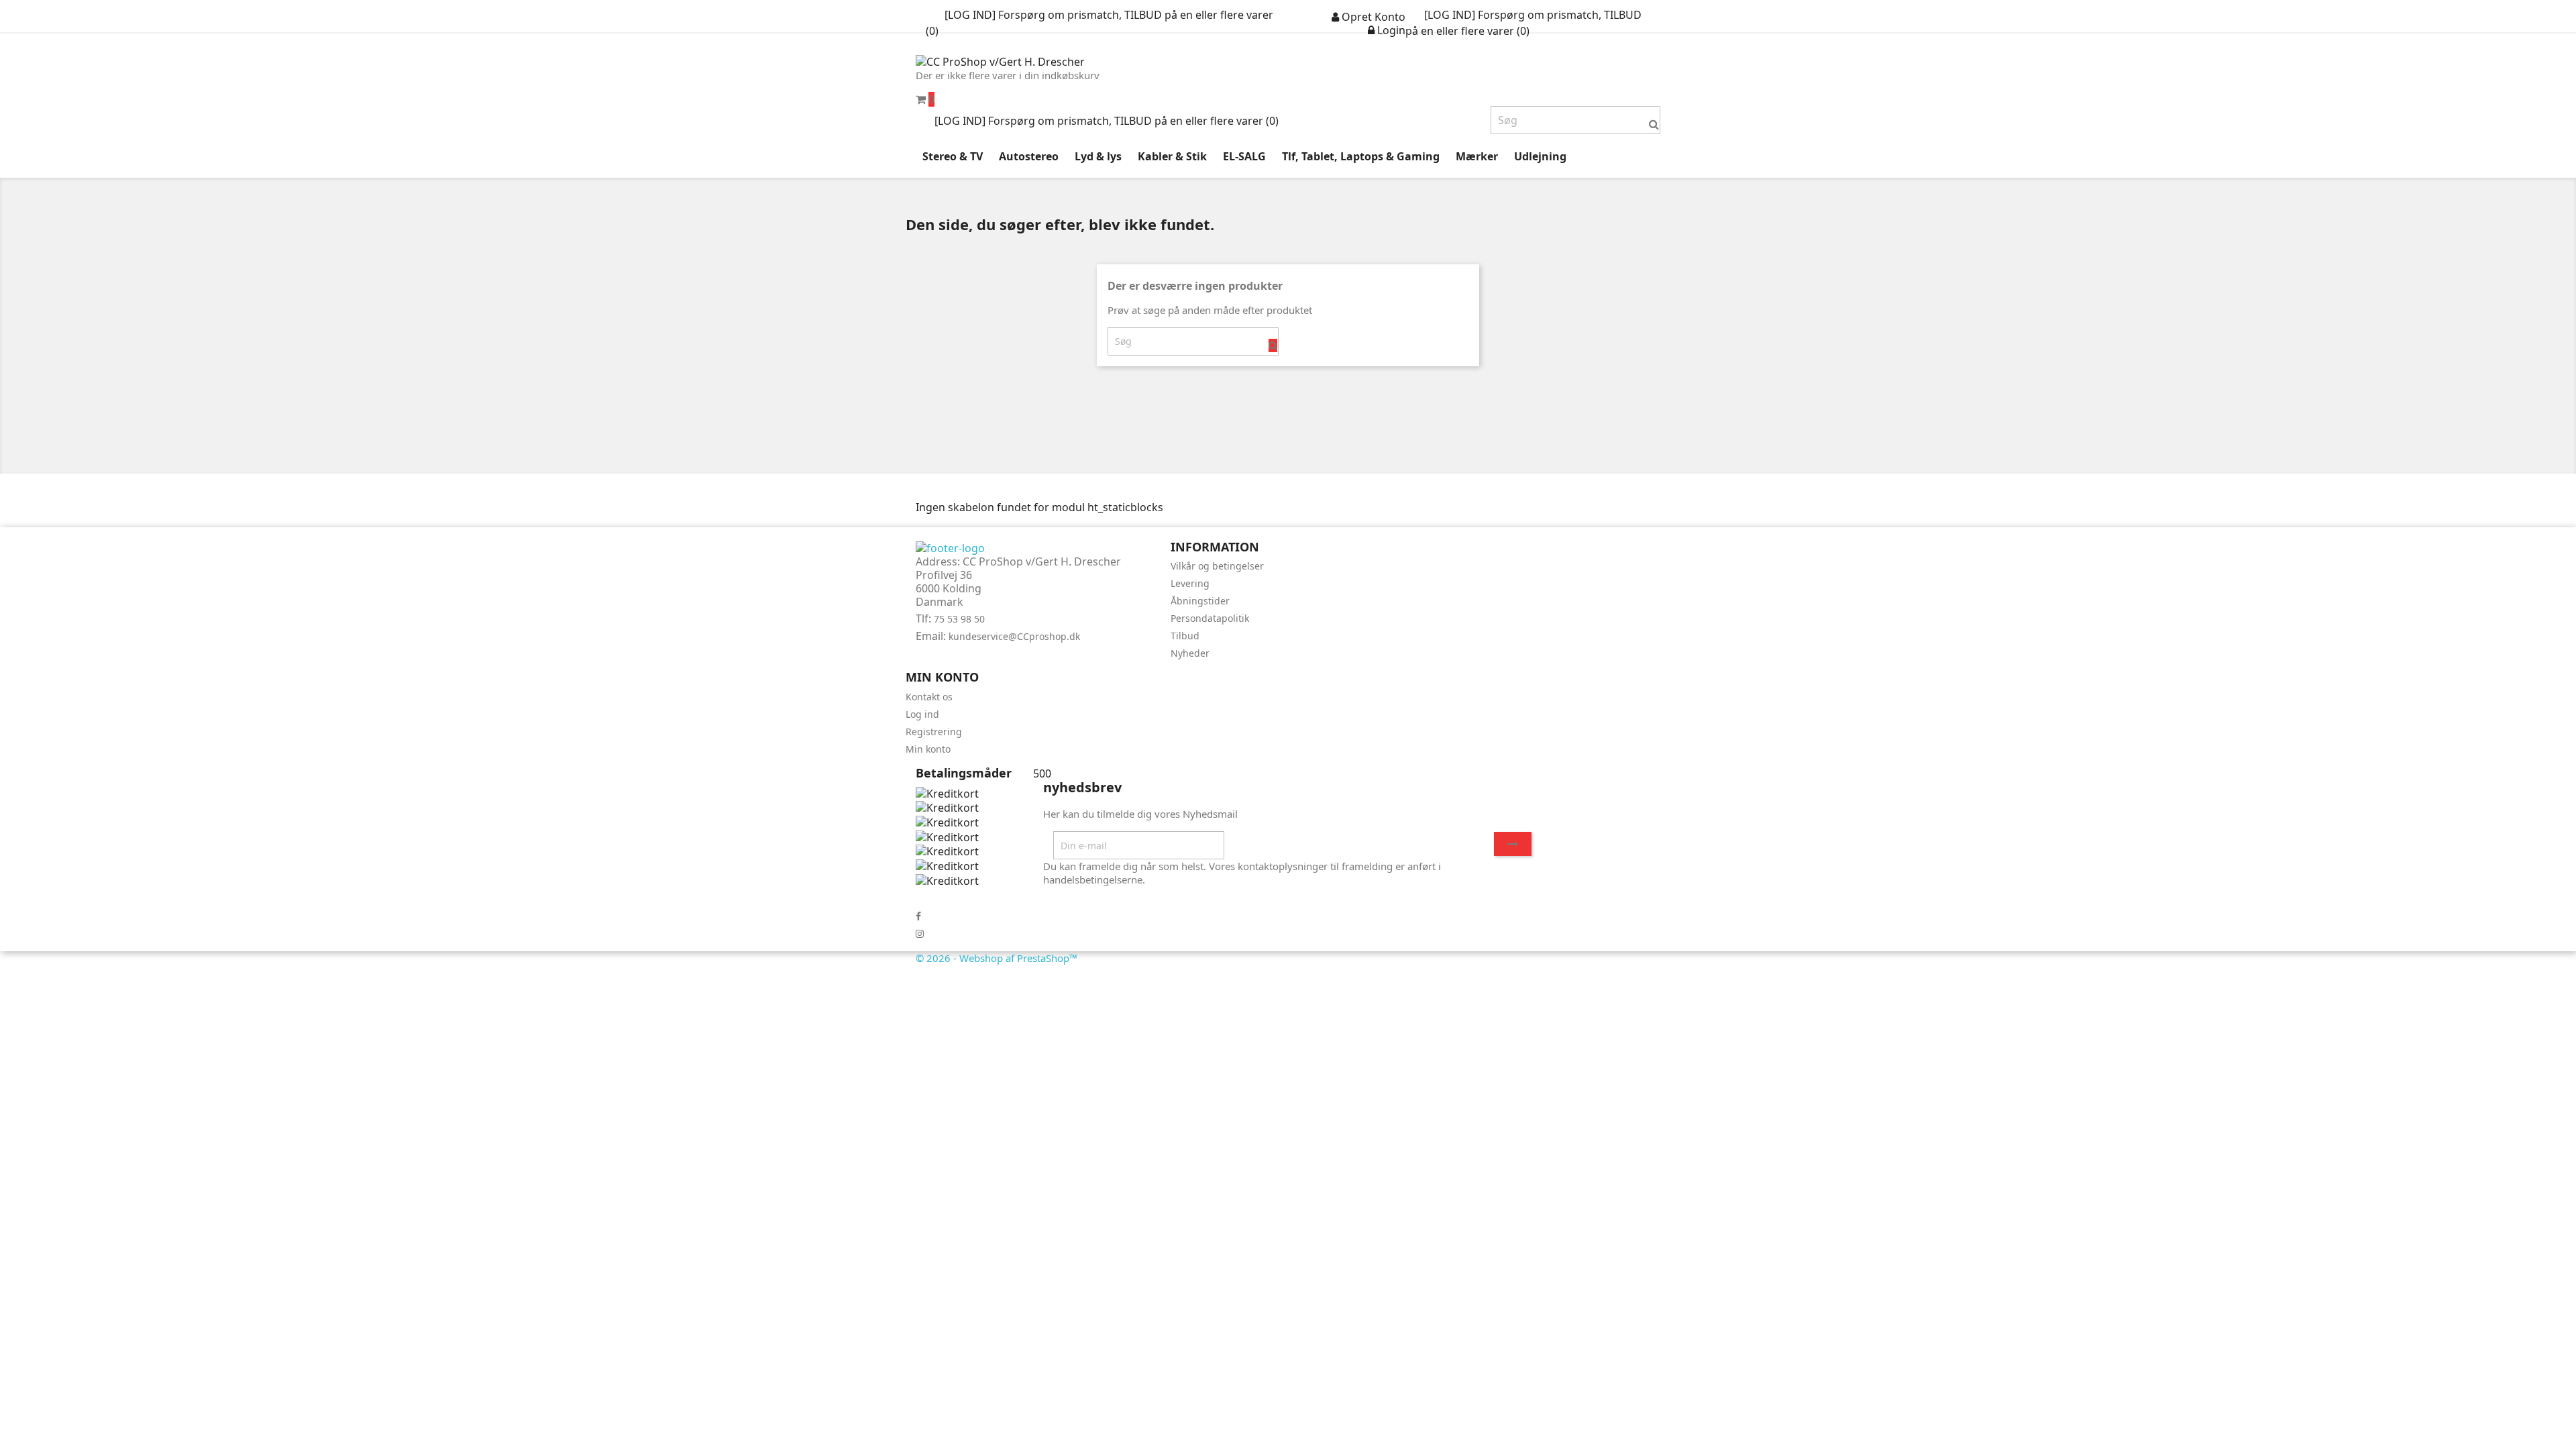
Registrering (934, 732)
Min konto (928, 749)
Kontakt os (929, 697)
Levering (1190, 583)
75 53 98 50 (959, 619)
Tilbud (1185, 636)
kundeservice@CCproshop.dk (1014, 636)
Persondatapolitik (1210, 618)
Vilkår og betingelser (1217, 566)
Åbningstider (1200, 601)
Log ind (922, 714)
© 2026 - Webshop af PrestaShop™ (997, 958)
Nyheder (1190, 653)
